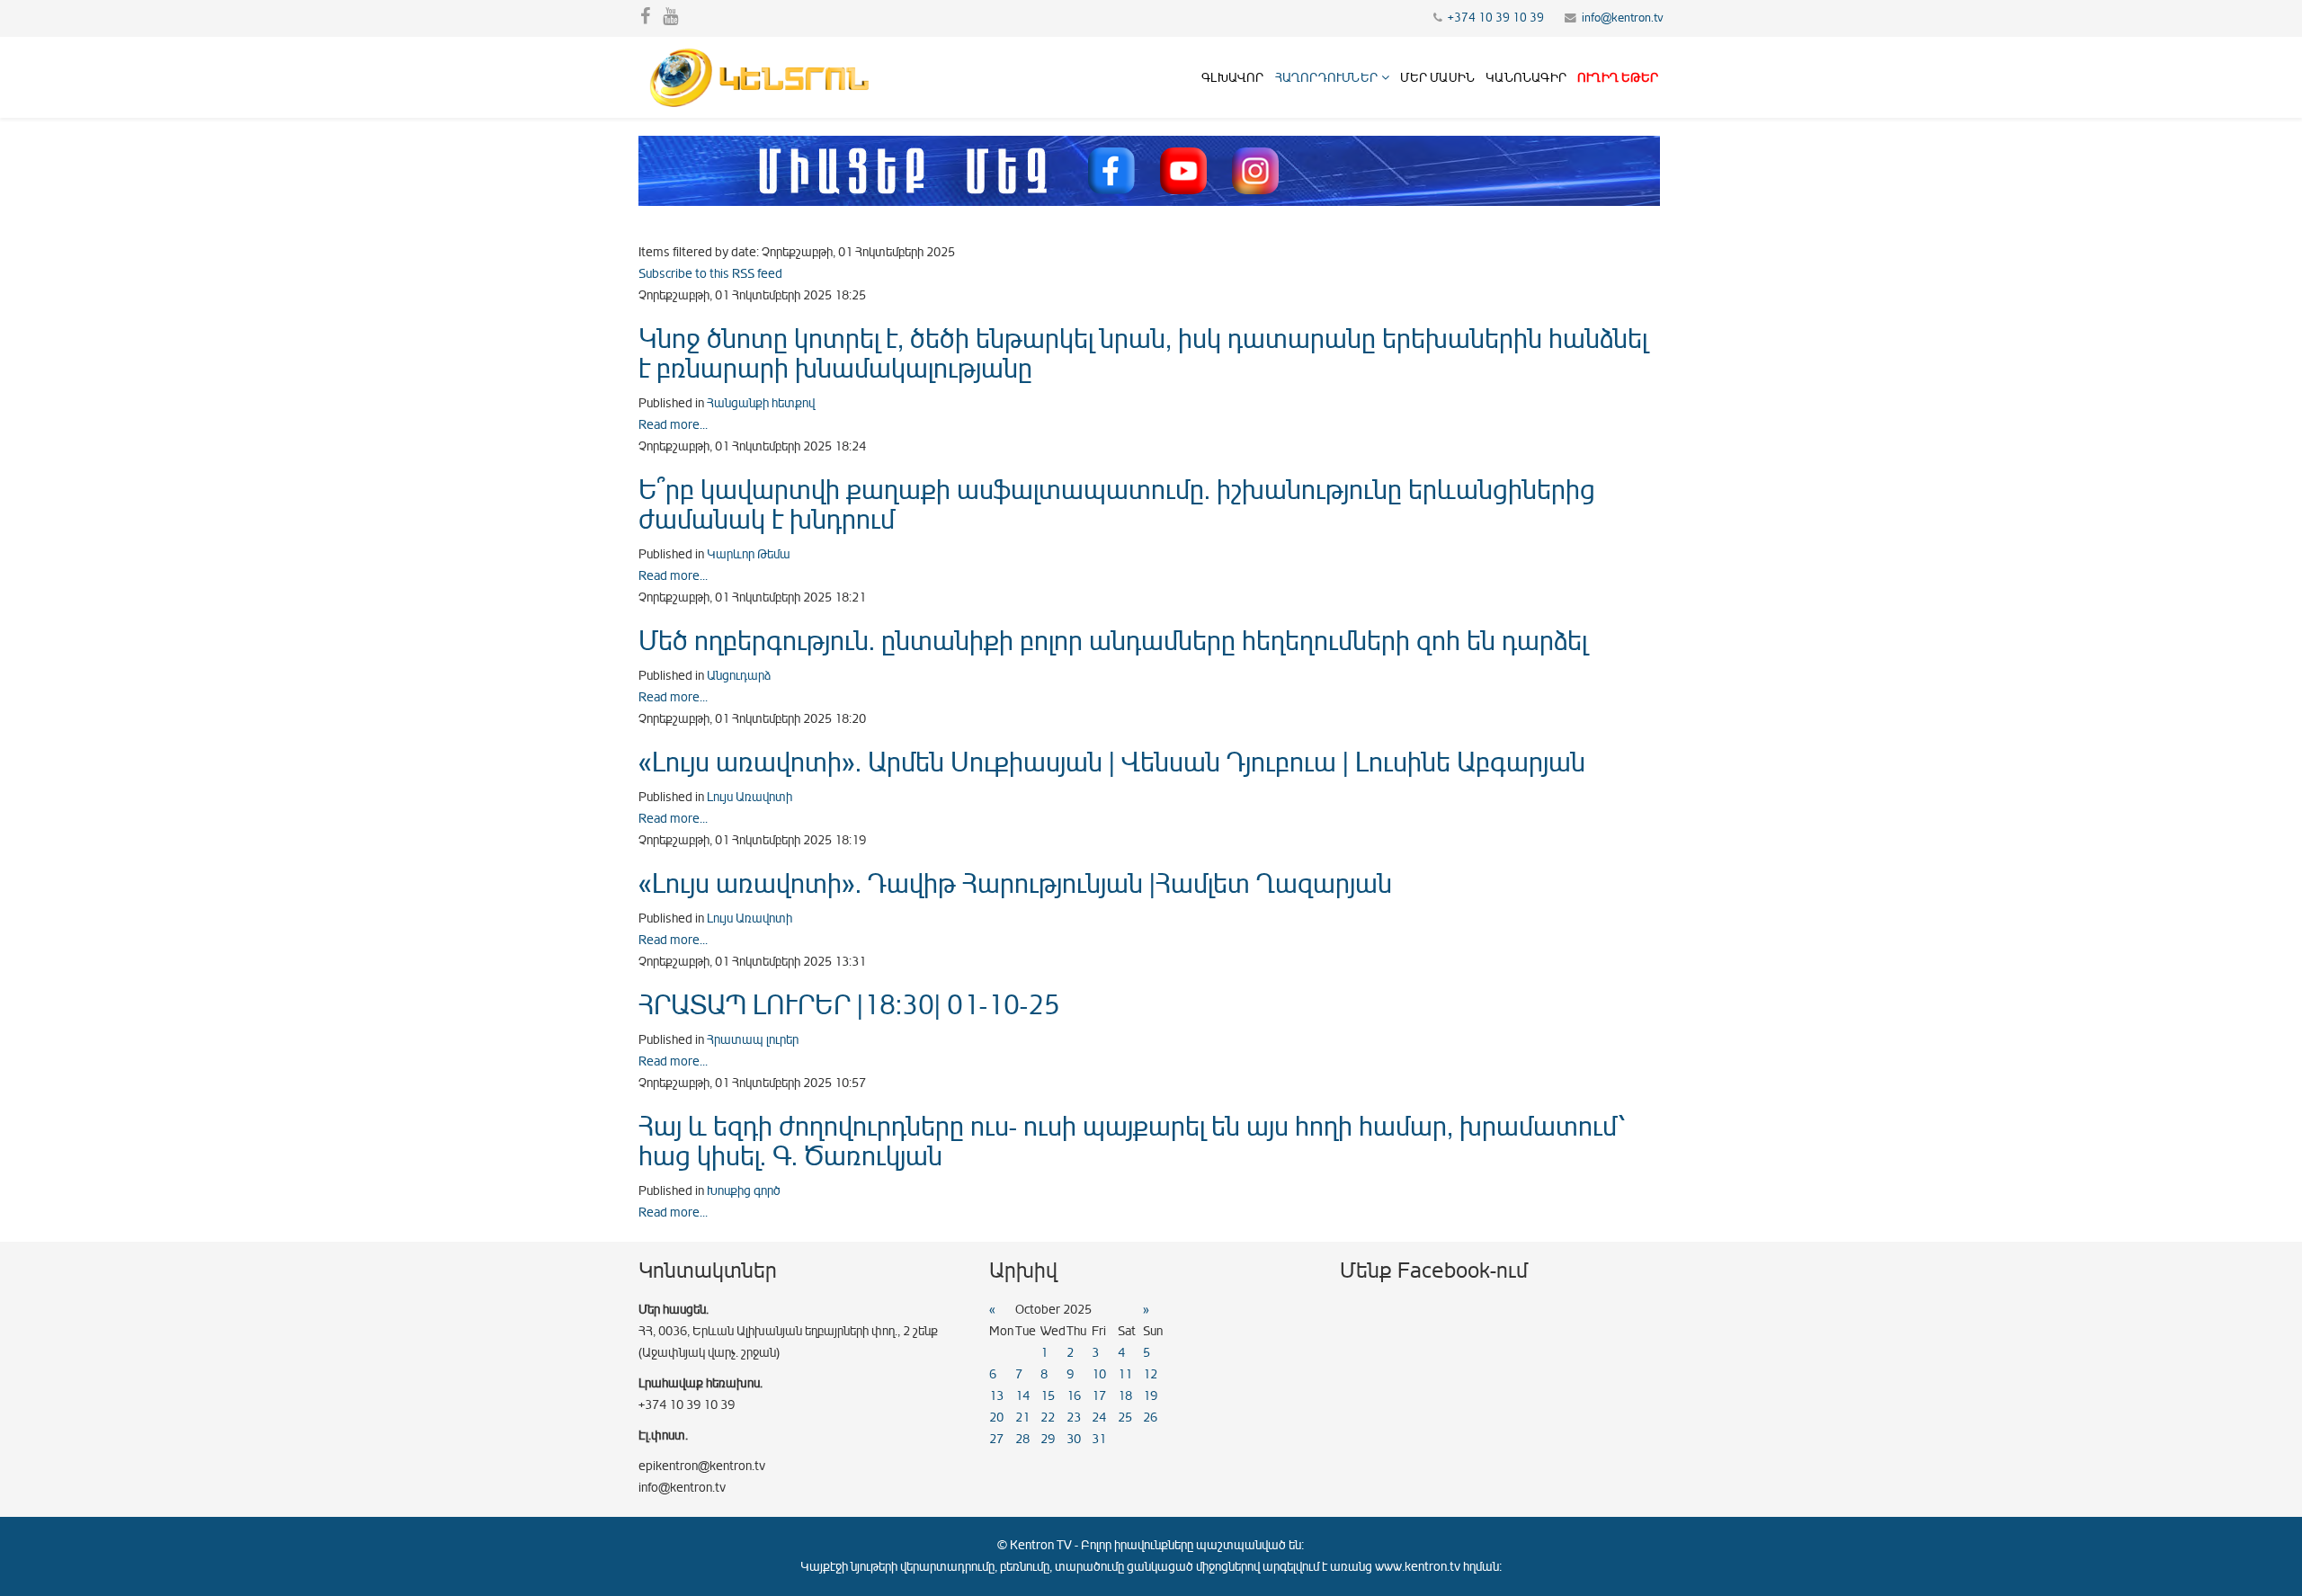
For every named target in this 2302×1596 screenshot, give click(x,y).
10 (1099, 1374)
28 (1022, 1439)
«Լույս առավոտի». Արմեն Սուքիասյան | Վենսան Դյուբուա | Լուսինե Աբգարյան (1112, 762)
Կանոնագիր (1526, 78)
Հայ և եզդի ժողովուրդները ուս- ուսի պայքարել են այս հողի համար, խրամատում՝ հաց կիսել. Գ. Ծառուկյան (1132, 1141)
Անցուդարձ (739, 676)
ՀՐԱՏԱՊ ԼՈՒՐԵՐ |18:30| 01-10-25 (849, 1005)
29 (1048, 1439)
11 (1125, 1374)
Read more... (673, 425)
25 (1125, 1418)
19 (1150, 1396)
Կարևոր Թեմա (749, 554)
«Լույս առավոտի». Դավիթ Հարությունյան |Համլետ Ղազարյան (1015, 884)
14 (1022, 1396)
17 (1099, 1396)
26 (1150, 1418)
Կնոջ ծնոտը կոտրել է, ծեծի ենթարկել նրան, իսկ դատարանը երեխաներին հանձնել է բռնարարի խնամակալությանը (1143, 354)
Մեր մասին (1437, 78)
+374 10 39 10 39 (1496, 18)
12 (1150, 1374)
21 (1022, 1418)
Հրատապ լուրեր (753, 1040)
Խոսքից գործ (744, 1191)
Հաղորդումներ (1326, 78)
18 (1125, 1396)
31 (1099, 1439)
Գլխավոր (1232, 78)
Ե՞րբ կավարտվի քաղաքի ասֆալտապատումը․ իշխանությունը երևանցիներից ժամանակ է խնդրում (1117, 505)
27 (996, 1439)
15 (1048, 1396)
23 (1074, 1418)
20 (996, 1418)
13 (996, 1396)
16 (1074, 1396)
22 (1048, 1418)
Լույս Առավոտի (749, 797)
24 (1099, 1418)
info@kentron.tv (1623, 18)
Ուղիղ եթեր (1618, 78)
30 (1074, 1439)
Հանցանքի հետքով (761, 403)
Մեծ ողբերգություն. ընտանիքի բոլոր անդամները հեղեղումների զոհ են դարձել (1113, 641)
